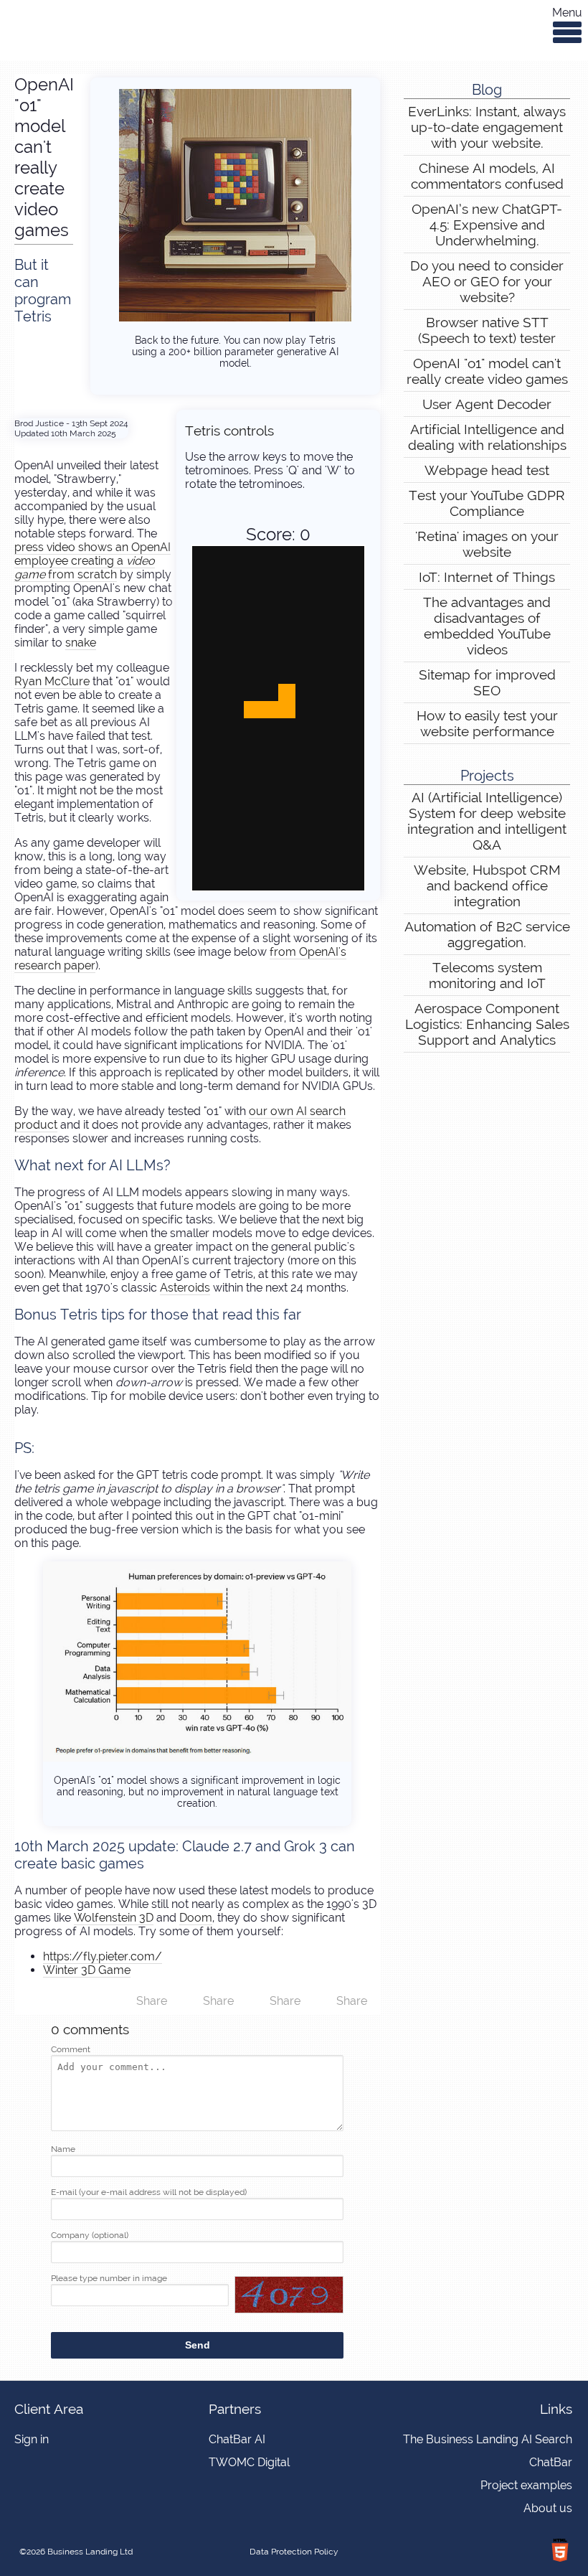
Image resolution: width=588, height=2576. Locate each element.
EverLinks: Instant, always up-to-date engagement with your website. (487, 127)
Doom (196, 1918)
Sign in (32, 2439)
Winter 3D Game (87, 1970)
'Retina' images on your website (487, 544)
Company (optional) (90, 2235)
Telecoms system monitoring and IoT (487, 975)
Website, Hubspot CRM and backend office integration (487, 885)
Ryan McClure (52, 681)
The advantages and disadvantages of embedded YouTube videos (487, 626)
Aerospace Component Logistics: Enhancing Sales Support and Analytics (487, 1024)
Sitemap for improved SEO (487, 682)
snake (81, 643)
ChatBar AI (237, 2439)
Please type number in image (109, 2278)
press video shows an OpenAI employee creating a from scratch (93, 561)
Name (63, 2149)
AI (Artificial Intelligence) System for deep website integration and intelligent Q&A (487, 821)
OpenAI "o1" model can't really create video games (487, 371)
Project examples (526, 2485)
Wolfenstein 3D (114, 1918)
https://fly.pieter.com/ (103, 1956)
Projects (487, 776)
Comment (71, 2049)
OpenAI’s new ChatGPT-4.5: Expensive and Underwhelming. (487, 225)
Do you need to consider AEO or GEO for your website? (487, 281)
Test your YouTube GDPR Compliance (487, 503)
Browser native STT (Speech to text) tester (487, 330)
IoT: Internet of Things (487, 577)
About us (548, 2508)
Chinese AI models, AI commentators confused (487, 176)
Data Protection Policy (294, 2552)
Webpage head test (487, 470)
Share (352, 2001)
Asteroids (185, 1288)
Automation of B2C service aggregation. (487, 934)
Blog (487, 90)
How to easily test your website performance (487, 723)
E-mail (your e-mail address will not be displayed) (149, 2192)
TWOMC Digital (249, 2462)
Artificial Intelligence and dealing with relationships (487, 437)
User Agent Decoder (487, 404)
